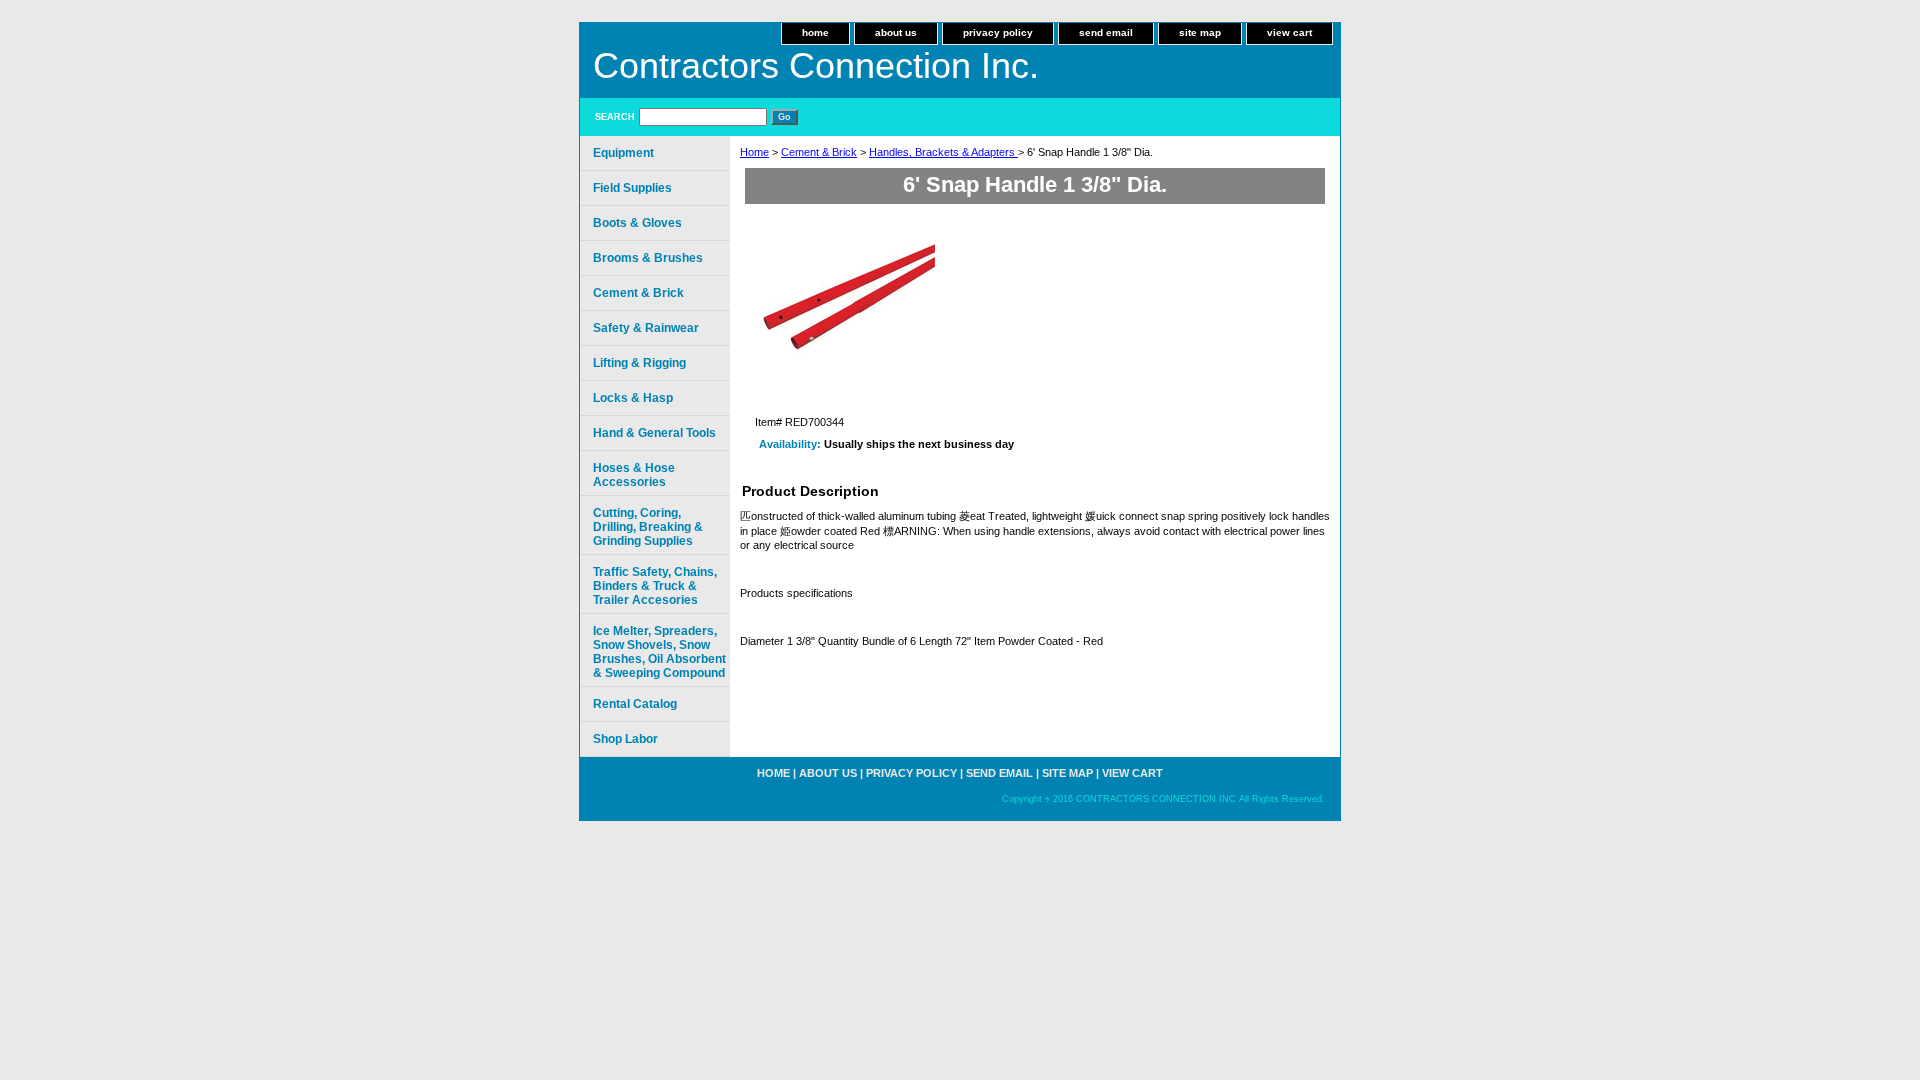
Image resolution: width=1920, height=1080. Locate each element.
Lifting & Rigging (639, 363)
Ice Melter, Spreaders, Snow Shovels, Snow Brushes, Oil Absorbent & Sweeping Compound (659, 652)
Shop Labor (625, 739)
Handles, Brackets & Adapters (943, 152)
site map (1200, 32)
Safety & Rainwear (646, 328)
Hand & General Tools (654, 433)
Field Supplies (632, 188)
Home (754, 152)
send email (1106, 32)
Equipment (623, 153)
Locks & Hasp (633, 398)
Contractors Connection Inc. (816, 65)
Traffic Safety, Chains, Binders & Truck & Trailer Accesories (655, 586)
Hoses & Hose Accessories (634, 475)
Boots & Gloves (637, 223)
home (815, 32)
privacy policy (998, 32)
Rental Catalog (635, 704)
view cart (1289, 32)
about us (896, 32)
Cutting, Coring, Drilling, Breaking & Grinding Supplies (648, 527)
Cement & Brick (819, 152)
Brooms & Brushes (648, 258)
